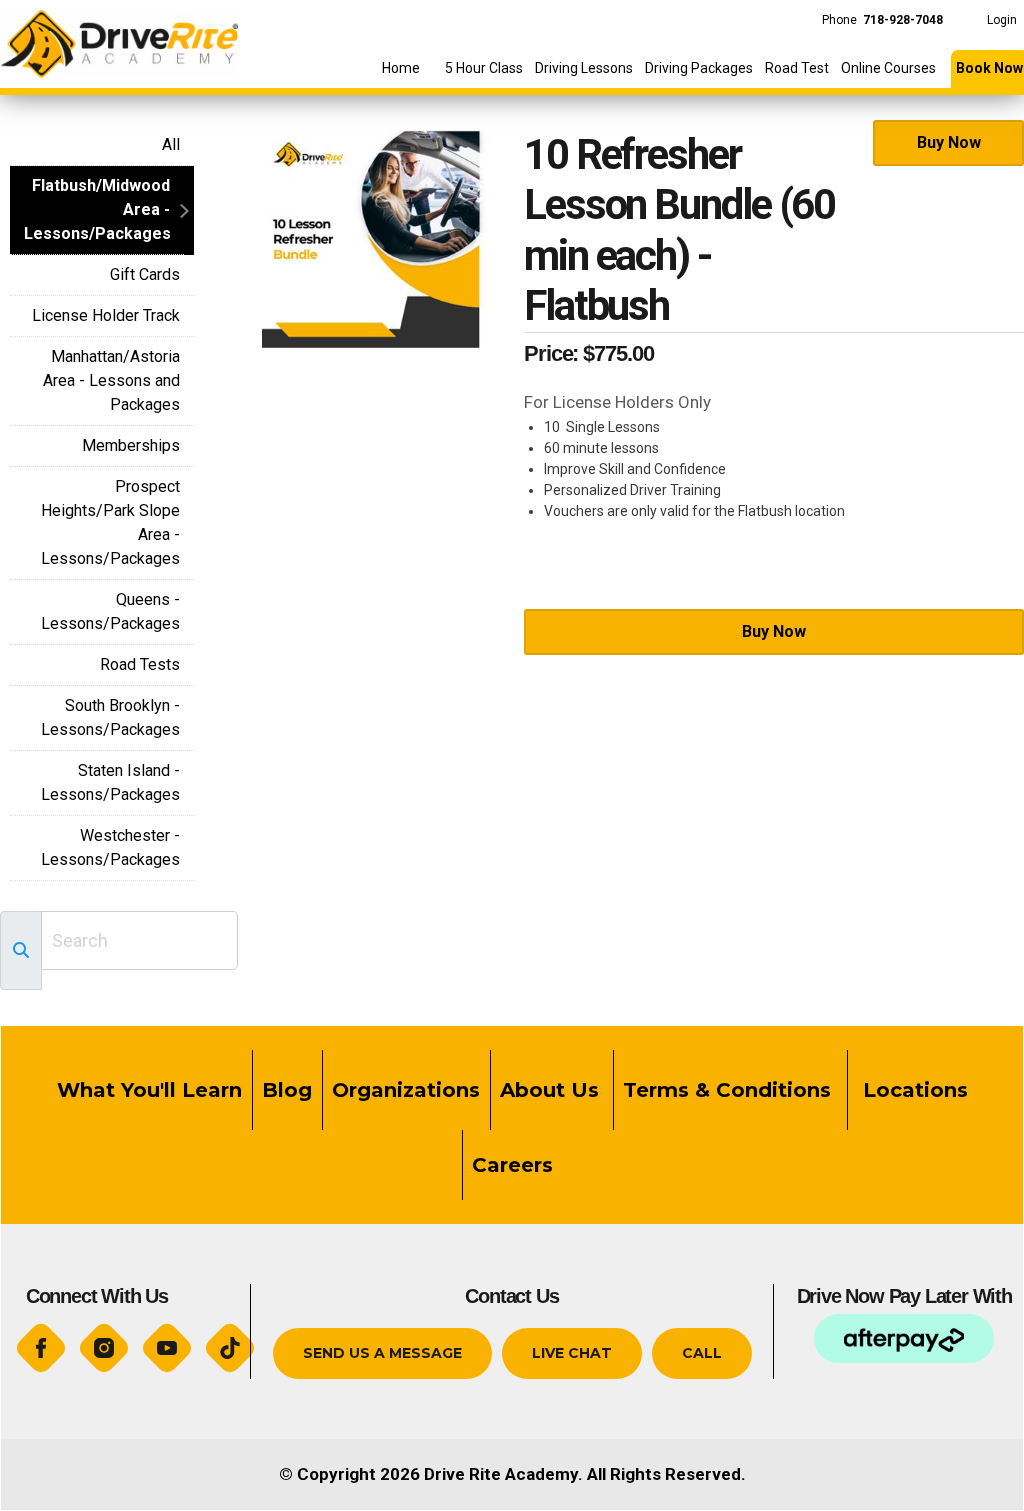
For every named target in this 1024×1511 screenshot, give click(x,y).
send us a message (382, 1353)
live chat (572, 1353)
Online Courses (888, 68)
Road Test (797, 68)
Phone (882, 20)
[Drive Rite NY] (119, 38)
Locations (912, 1090)
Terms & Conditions (730, 1090)
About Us (549, 1090)
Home (401, 68)
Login (1002, 20)
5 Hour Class (484, 68)
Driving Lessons (584, 68)
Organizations (406, 1090)
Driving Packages (699, 68)
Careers (512, 1165)
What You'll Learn (149, 1090)
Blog (287, 1090)
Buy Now (949, 142)
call (702, 1353)
